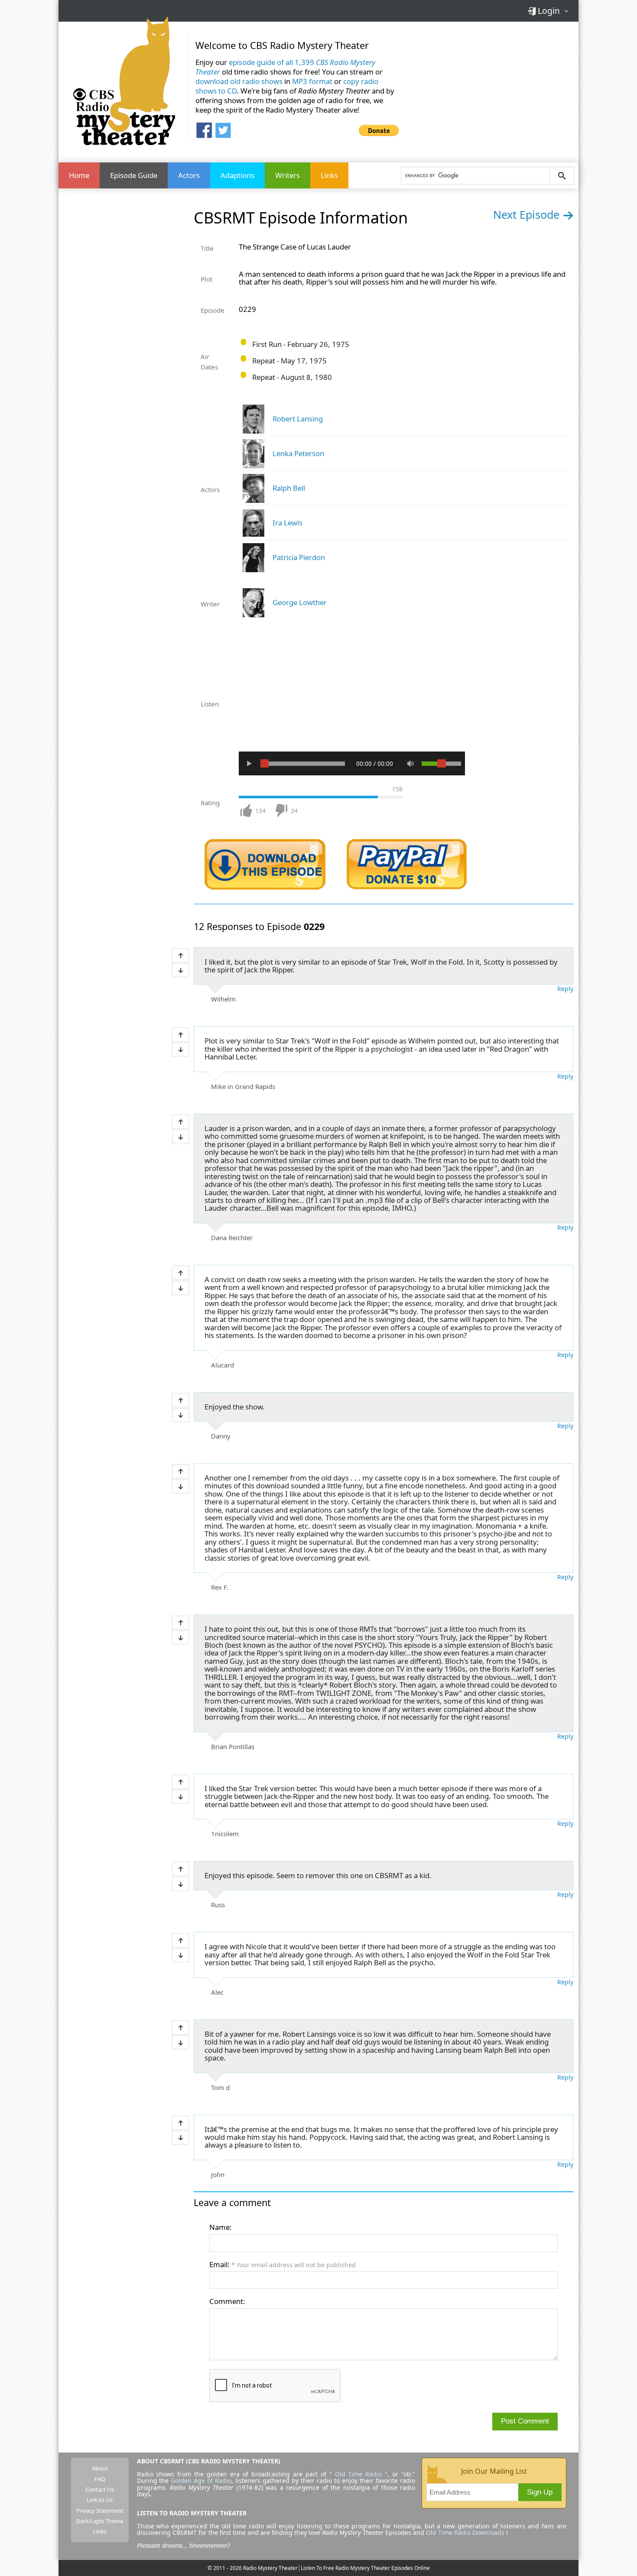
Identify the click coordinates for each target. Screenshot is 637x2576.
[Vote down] (180, 970)
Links (329, 175)
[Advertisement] (492, 86)
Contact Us (100, 2489)
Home (79, 175)
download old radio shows (239, 81)
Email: (283, 2264)
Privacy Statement (100, 2511)
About (100, 2468)
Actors (189, 175)
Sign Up (540, 2492)
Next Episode (528, 214)
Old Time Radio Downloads (466, 2532)
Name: (221, 2227)
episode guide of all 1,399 (285, 67)
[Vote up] (180, 955)
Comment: (227, 2301)
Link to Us (100, 2500)
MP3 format (312, 81)
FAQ (100, 2479)
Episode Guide (134, 175)
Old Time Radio (359, 2474)
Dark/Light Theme (100, 2521)
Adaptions (237, 175)
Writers (288, 175)
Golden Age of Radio (201, 2480)
